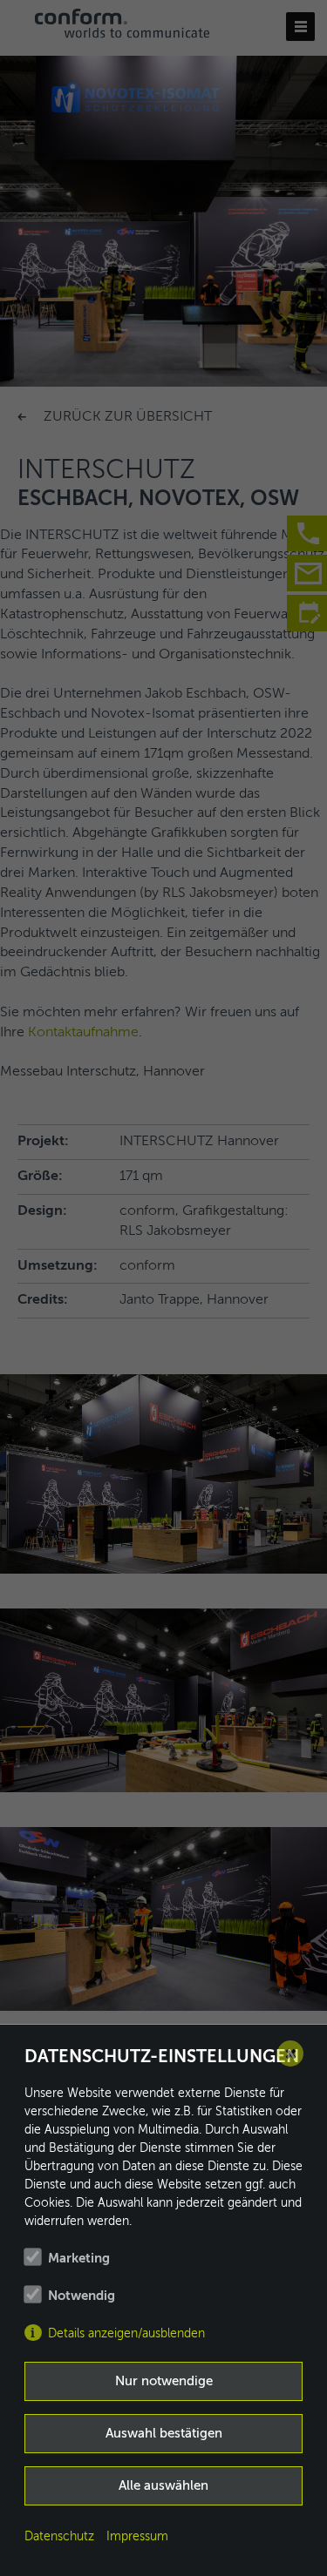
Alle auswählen (163, 2486)
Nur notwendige (164, 2381)
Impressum (137, 2537)
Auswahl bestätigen (164, 2434)
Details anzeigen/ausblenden (126, 2334)
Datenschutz (59, 2537)
